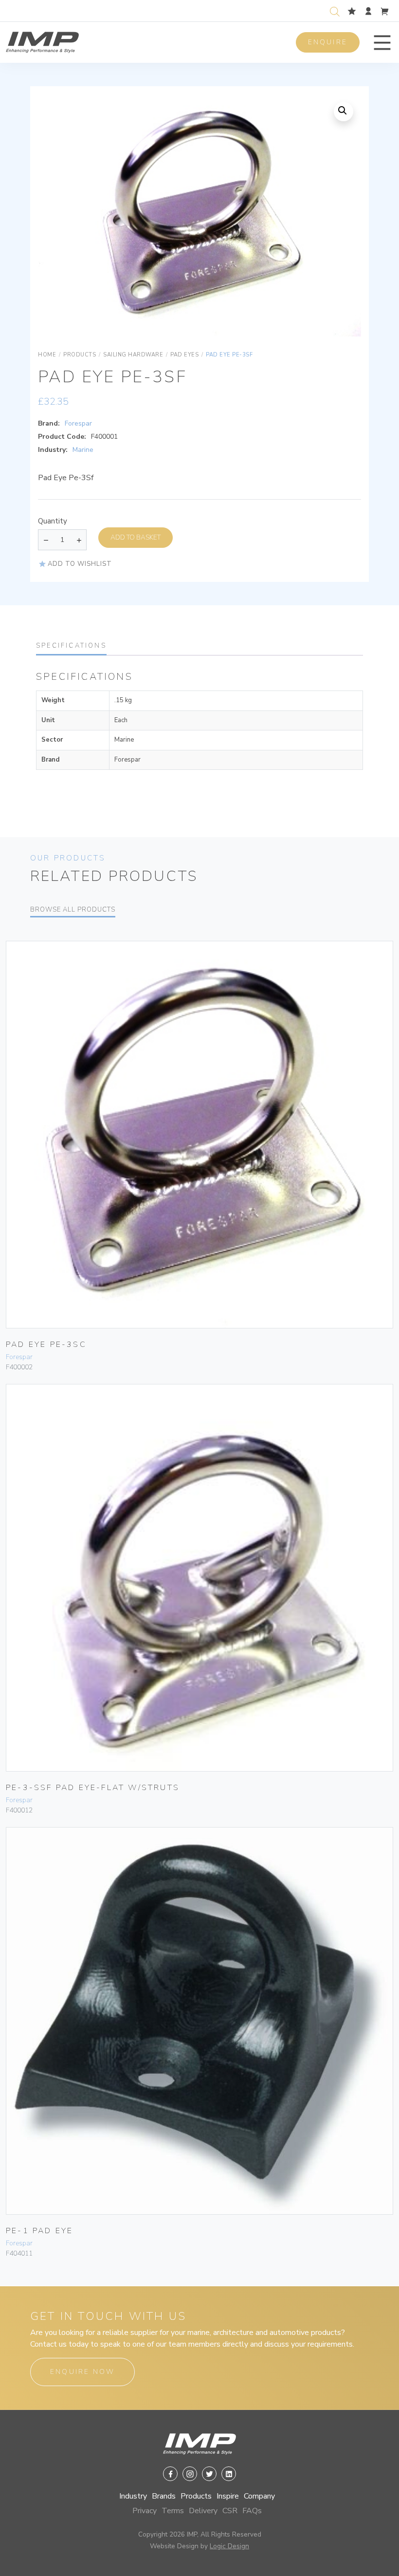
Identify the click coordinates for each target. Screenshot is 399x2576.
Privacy (145, 2511)
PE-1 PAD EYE (39, 2231)
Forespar (78, 423)
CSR (230, 2511)
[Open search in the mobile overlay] (337, 10)
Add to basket (136, 537)
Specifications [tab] (71, 646)
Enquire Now (82, 2372)
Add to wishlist (80, 564)
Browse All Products (73, 910)
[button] (382, 43)
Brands (164, 2496)
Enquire (328, 42)
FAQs (252, 2511)
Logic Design (229, 2546)
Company (259, 2496)
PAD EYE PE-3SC (46, 1344)
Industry (133, 2496)
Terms (173, 2511)
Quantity (53, 521)
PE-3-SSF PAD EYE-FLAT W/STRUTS (93, 1788)
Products (196, 2496)
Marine (83, 450)
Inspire (228, 2496)
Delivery (203, 2511)
